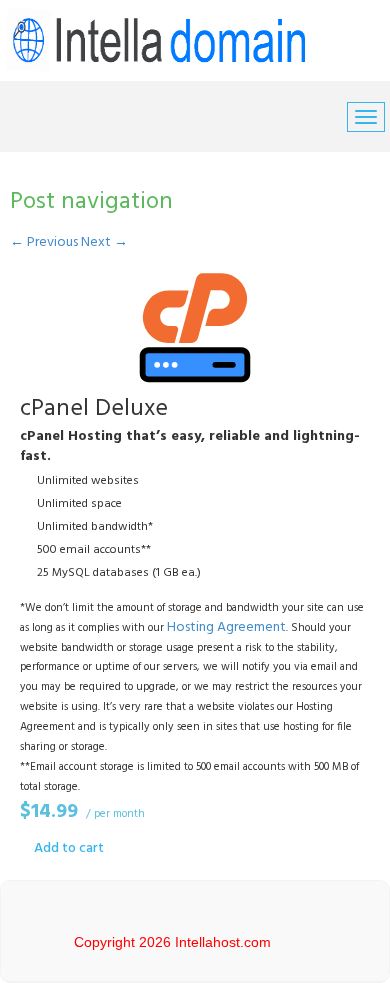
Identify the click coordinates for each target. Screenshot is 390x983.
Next (104, 242)
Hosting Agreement (226, 627)
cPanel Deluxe (94, 409)
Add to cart (69, 848)
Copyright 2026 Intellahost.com (172, 942)
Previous (44, 242)
